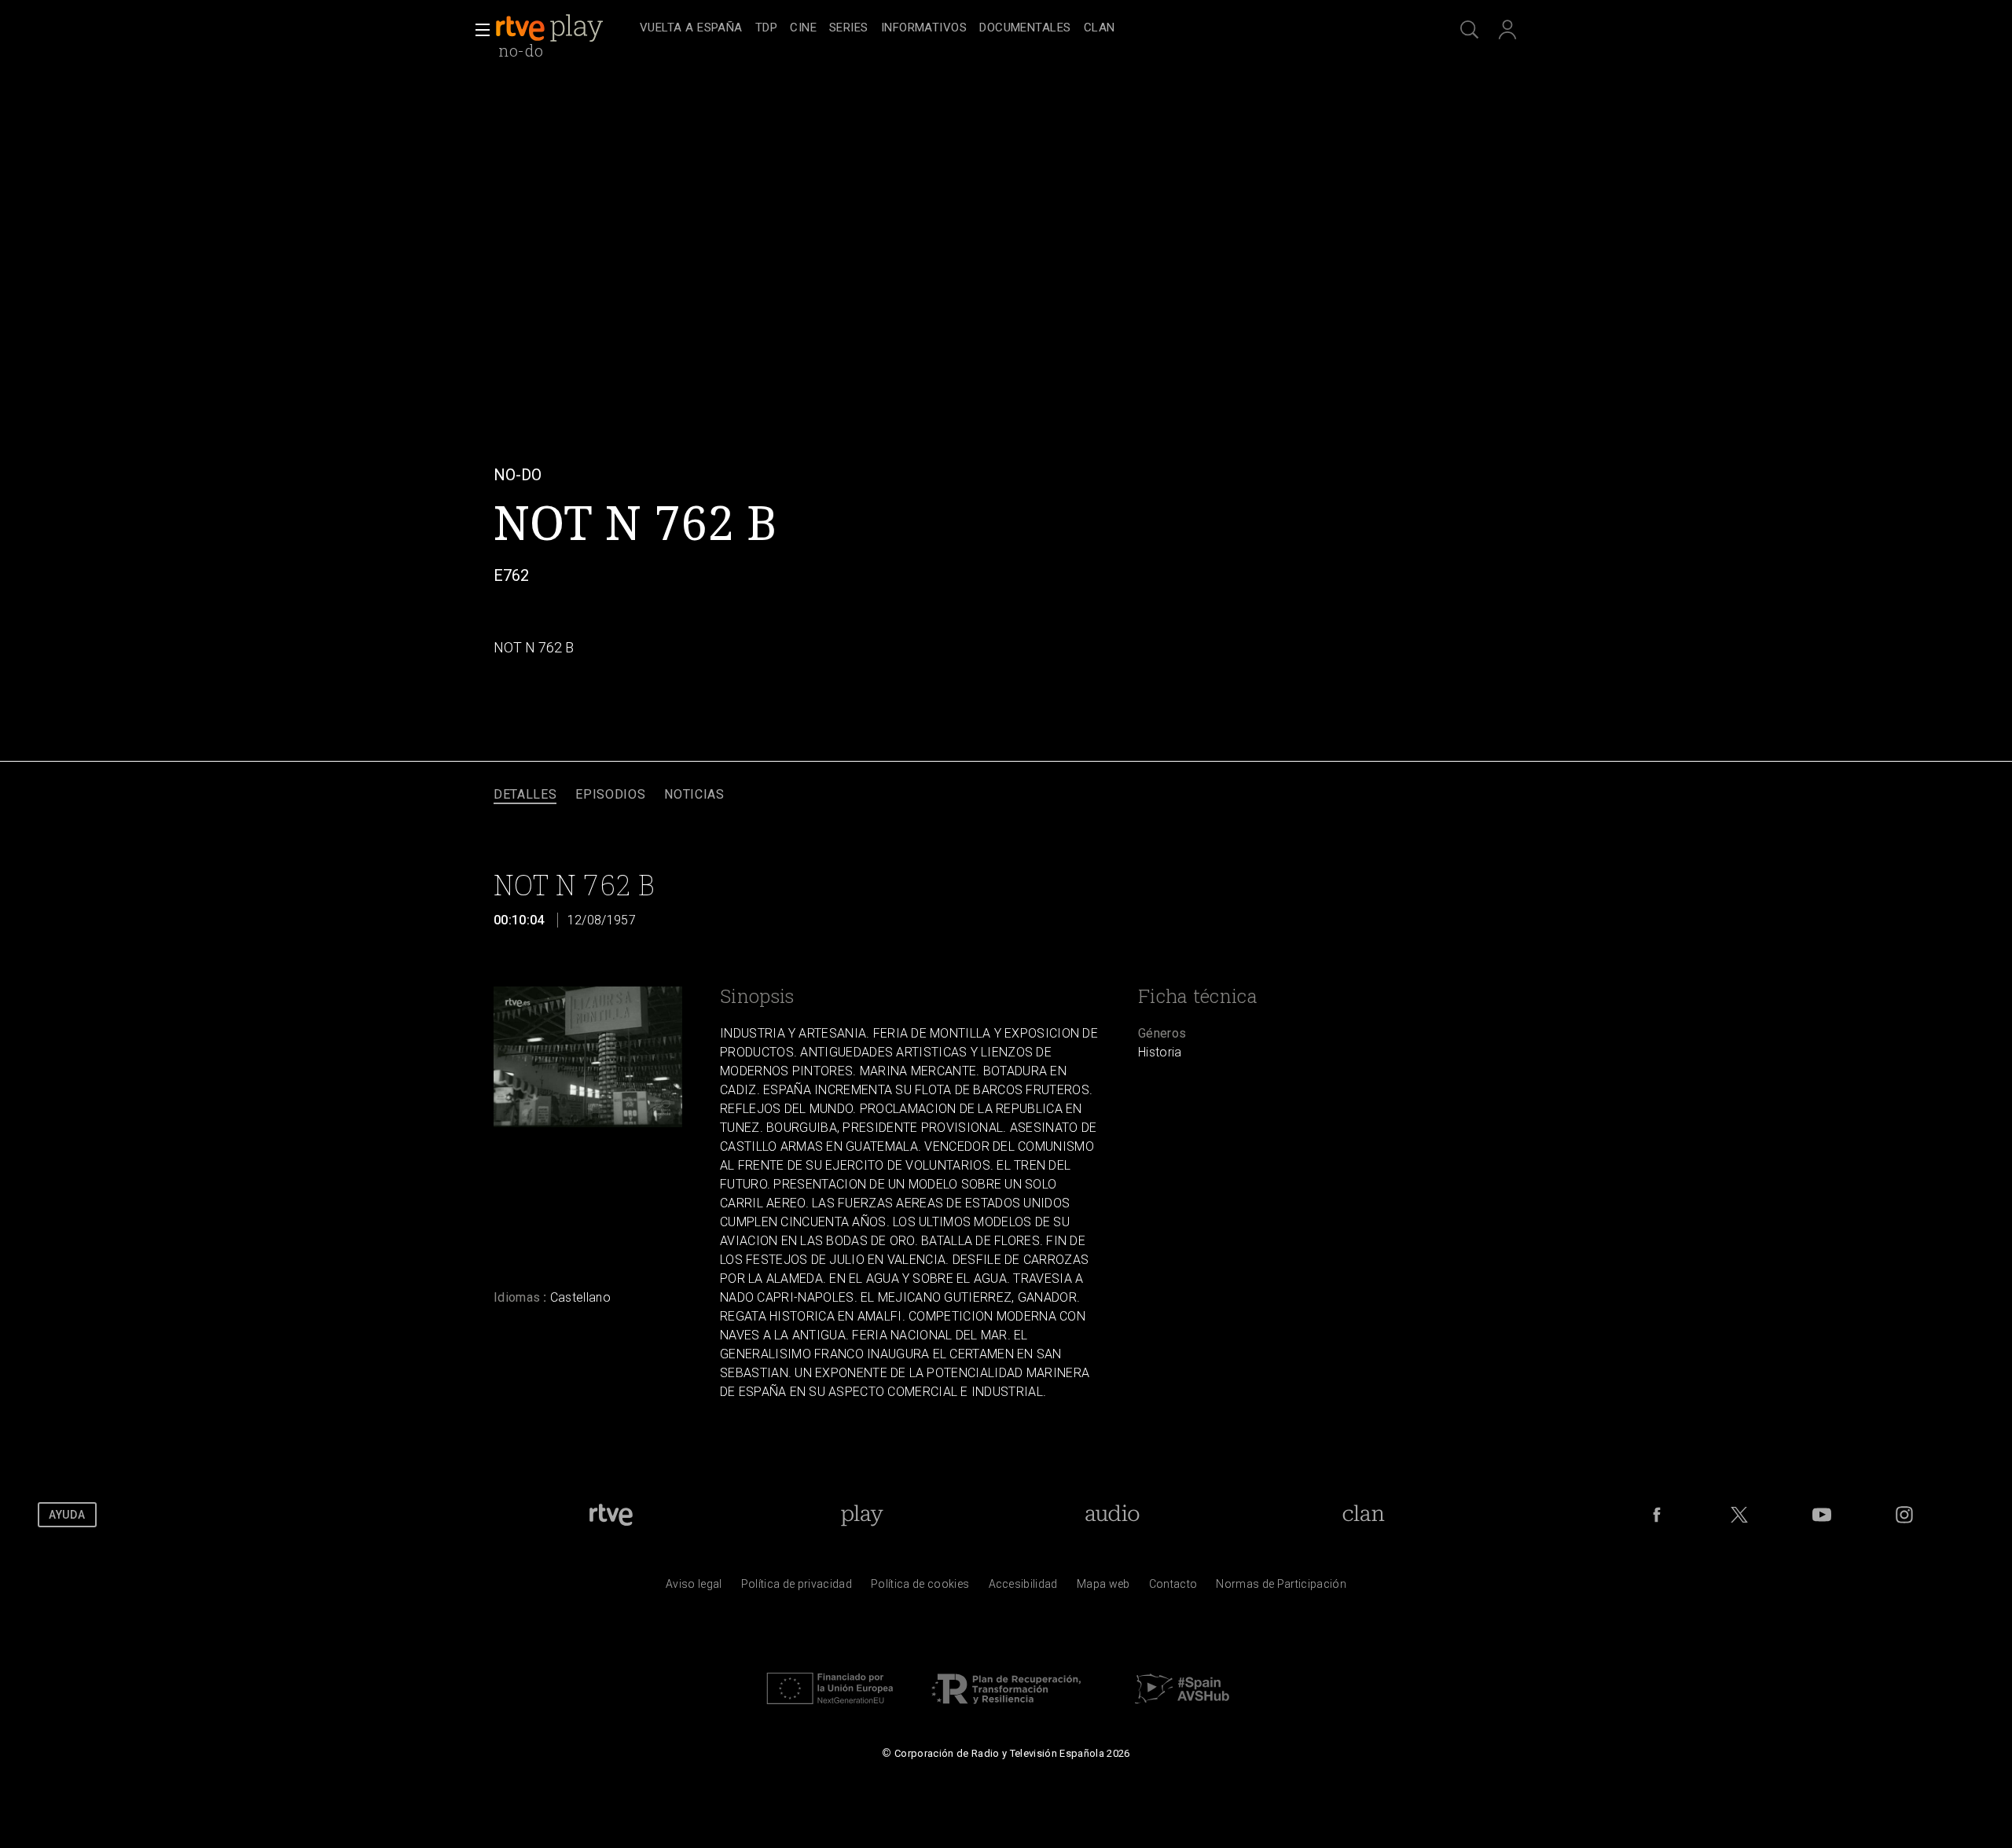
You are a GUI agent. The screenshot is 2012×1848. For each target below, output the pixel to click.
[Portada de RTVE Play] (551, 28)
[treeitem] (691, 29)
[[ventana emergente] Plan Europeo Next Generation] (830, 1708)
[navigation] (1023, 28)
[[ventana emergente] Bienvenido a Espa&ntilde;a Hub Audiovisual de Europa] (1182, 1708)
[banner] (564, 28)
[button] (478, 30)
